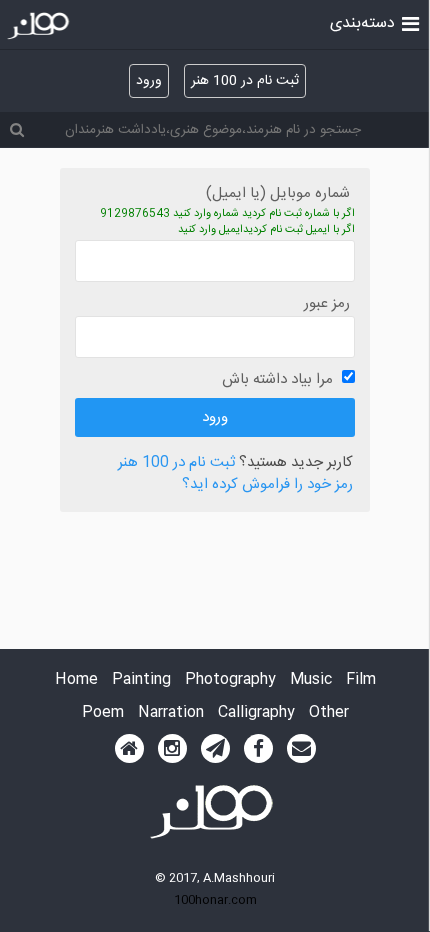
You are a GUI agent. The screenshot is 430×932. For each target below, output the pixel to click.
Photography (230, 680)
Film (361, 680)
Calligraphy (256, 713)
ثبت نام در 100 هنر (245, 81)
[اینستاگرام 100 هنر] (172, 749)
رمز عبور (327, 303)
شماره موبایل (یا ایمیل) (278, 193)
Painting (141, 680)
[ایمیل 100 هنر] (301, 749)
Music (311, 680)
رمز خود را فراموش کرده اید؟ (267, 485)
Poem (103, 713)
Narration (171, 713)
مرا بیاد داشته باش (277, 379)
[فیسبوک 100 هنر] (258, 749)
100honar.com (215, 900)
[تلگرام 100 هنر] (215, 749)
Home (76, 680)
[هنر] (410, 22)
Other (329, 713)
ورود (149, 81)
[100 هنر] (40, 26)
